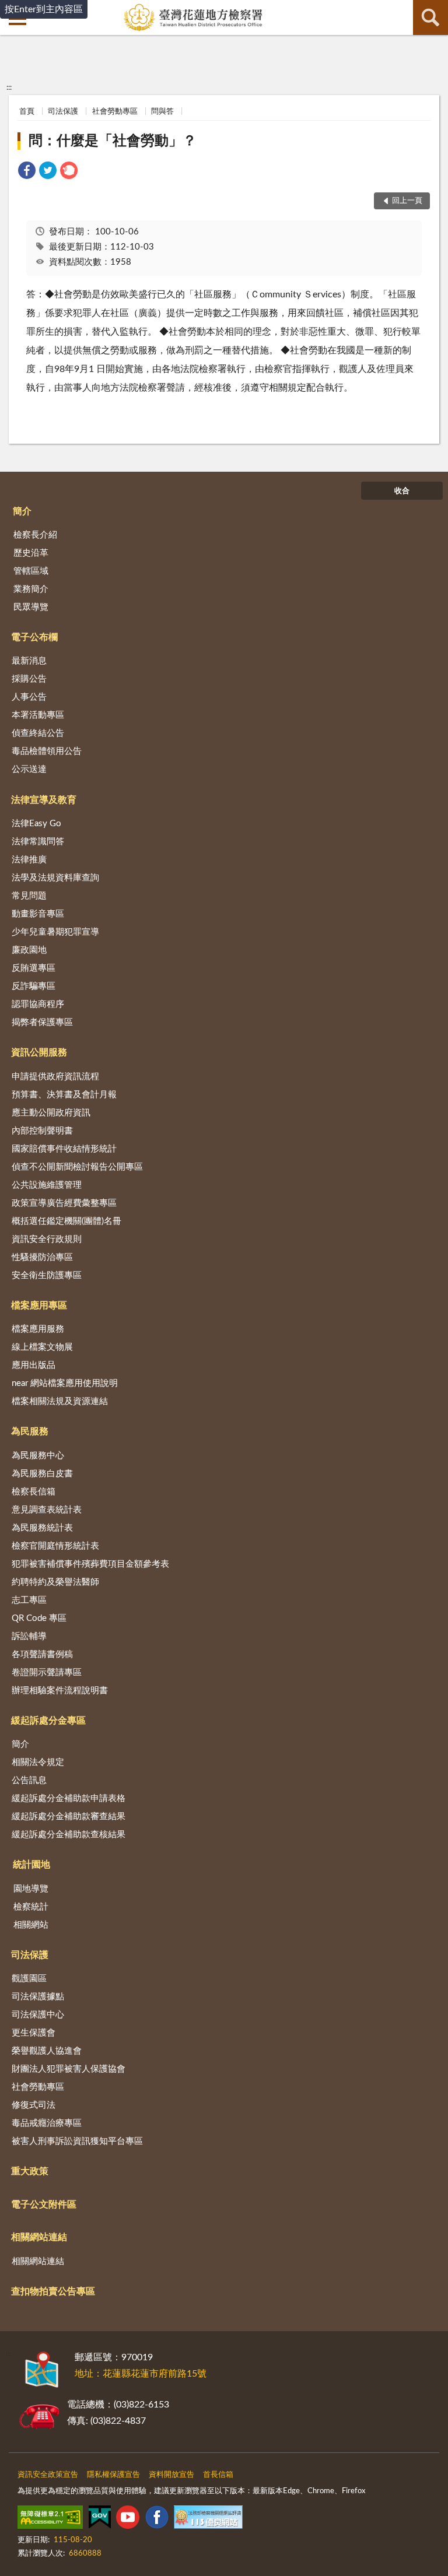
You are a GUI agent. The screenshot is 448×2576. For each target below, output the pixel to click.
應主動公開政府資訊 (51, 1113)
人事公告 (29, 697)
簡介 (22, 511)
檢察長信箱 (34, 1492)
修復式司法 (34, 2105)
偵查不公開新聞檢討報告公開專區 (77, 1167)
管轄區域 (31, 571)
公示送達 (29, 769)
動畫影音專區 (38, 914)
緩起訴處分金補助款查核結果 (69, 1835)
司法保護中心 (38, 2015)
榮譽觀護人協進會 (47, 2051)
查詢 (430, 17)
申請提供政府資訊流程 (55, 1077)
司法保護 (63, 112)
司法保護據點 (38, 1997)
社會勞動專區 (115, 112)
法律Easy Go (36, 824)
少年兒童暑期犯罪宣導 (55, 932)
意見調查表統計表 (47, 1510)
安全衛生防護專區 (47, 1275)
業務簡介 (31, 589)
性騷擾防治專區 (42, 1257)
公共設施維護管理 (47, 1185)
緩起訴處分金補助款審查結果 (69, 1817)
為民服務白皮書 (42, 1474)
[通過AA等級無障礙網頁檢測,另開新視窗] (50, 2519)
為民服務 (30, 1431)
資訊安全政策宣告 (48, 2475)
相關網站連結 (39, 2237)
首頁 (27, 112)
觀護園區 (29, 1979)
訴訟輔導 (29, 1636)
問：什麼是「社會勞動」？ (113, 141)
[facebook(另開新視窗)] (157, 2519)
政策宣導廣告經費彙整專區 (64, 1203)
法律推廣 (29, 860)
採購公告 (29, 679)
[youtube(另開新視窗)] (128, 2519)
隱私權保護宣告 (113, 2475)
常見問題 (29, 896)
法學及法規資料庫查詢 (55, 878)
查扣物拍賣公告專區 (53, 2291)
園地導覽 (31, 1889)
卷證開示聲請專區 (47, 1673)
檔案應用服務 (38, 1329)
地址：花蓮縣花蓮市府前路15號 (141, 2374)
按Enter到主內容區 (44, 9)
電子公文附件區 (44, 2205)
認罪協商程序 (38, 1004)
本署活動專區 (38, 715)
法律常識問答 (38, 842)
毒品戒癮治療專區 (47, 2123)
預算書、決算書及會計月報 (64, 1095)
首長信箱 (218, 2475)
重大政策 (30, 2171)
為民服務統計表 (42, 1528)
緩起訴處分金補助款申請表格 (69, 1798)
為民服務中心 (38, 1456)
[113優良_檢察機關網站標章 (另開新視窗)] (208, 2519)
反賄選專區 (34, 968)
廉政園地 (29, 950)
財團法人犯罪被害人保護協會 (69, 2069)
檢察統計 (31, 1907)
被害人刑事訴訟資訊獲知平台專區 (77, 2141)
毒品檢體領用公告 (47, 751)
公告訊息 (29, 1780)
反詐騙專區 (34, 986)
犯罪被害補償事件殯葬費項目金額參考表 (90, 1564)
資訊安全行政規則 (47, 1239)
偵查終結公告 (38, 733)
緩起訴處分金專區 (48, 1721)
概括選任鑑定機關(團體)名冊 (66, 1221)
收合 (402, 491)
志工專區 (29, 1600)
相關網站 (31, 1925)
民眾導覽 (31, 607)
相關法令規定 (38, 1762)
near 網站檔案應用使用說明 (65, 1383)
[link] (27, 172)
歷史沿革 (31, 553)
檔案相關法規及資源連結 (60, 1401)
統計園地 (32, 1865)
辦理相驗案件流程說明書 (60, 1691)
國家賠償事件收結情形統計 (64, 1149)
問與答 (162, 112)
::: (9, 87)
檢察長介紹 (35, 535)
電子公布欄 (34, 637)
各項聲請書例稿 (42, 1654)
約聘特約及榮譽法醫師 (55, 1582)
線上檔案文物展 (42, 1347)
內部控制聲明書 (42, 1131)
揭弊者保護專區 (42, 1022)
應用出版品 (34, 1365)
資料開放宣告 (171, 2475)
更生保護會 (34, 2033)
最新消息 (29, 661)
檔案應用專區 (39, 1305)
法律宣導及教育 (44, 800)
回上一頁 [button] (407, 201)
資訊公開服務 (39, 1052)
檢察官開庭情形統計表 (55, 1546)
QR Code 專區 (39, 1618)
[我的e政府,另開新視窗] (100, 2519)
